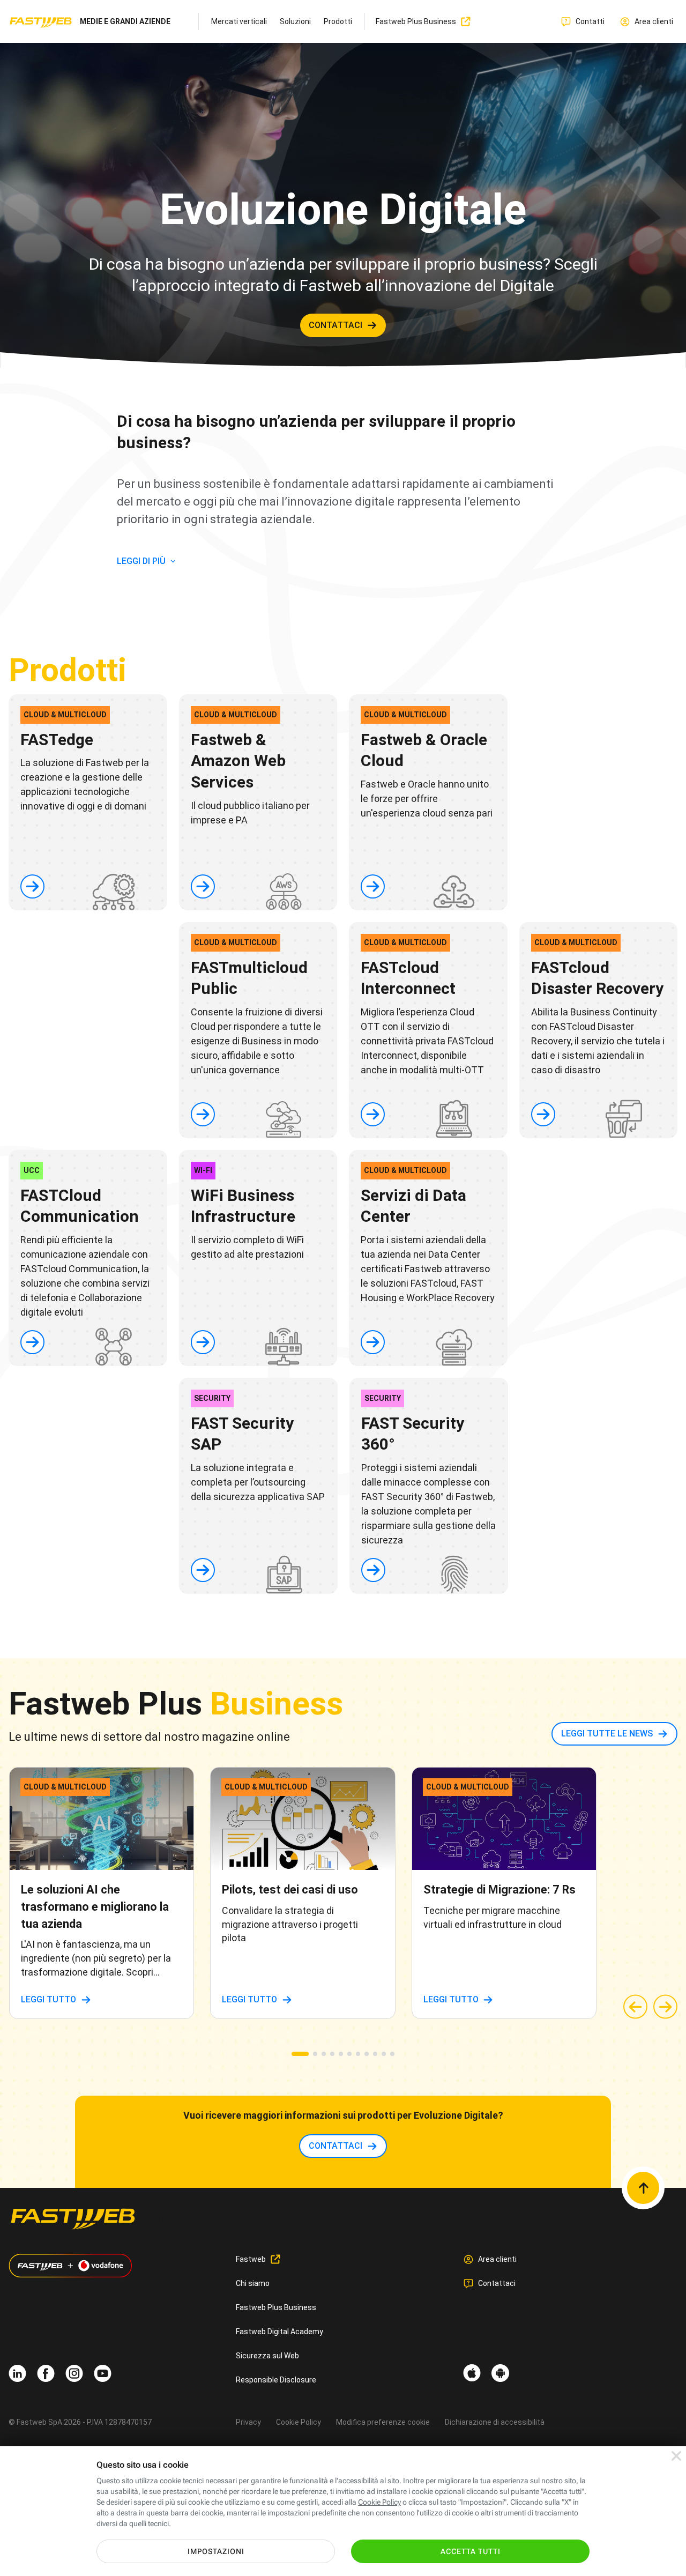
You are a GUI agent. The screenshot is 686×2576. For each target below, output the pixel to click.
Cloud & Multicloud (65, 715)
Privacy (248, 2422)
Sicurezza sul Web (267, 2356)
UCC (32, 1170)
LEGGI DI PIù (141, 561)
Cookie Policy (299, 2422)
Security (212, 1398)
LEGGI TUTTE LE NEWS (607, 1734)
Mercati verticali (239, 21)
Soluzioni (295, 21)
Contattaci (497, 2283)
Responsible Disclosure (276, 2380)
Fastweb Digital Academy (279, 2332)
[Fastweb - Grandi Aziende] (41, 22)
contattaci (335, 325)
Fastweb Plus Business (276, 2307)
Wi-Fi (203, 1170)
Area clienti (497, 2259)
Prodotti (338, 21)
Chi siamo (253, 2283)
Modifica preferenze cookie (383, 2422)
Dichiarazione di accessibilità (495, 2422)
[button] (300, 2054)
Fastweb (251, 2259)
